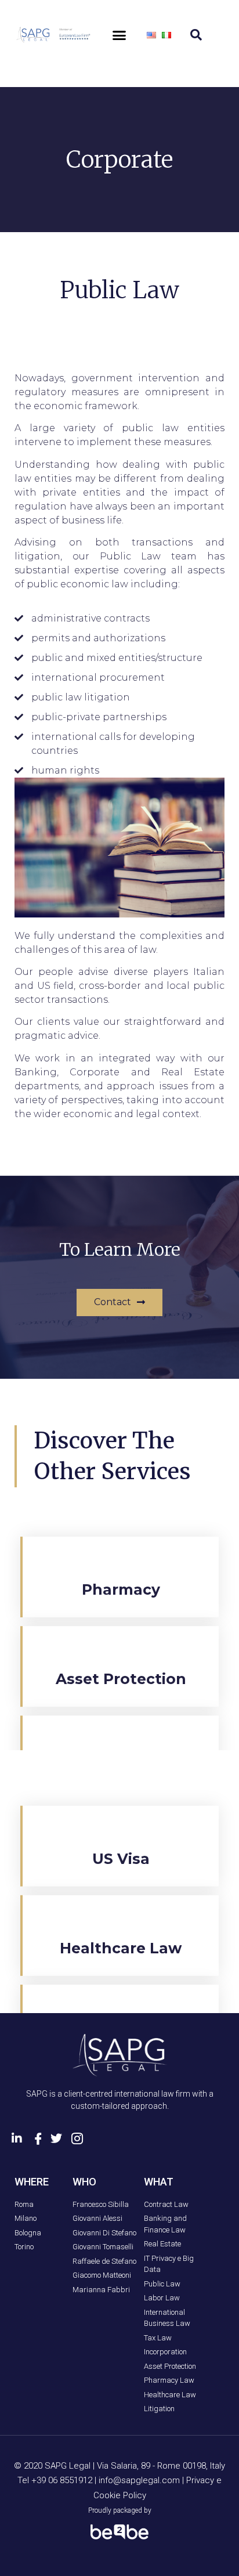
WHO (84, 2182)
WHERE (32, 2182)
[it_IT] (166, 35)
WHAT (159, 2182)
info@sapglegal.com (139, 2480)
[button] (119, 35)
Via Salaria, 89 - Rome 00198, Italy (161, 2466)
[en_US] (151, 35)
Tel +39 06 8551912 (56, 2480)
